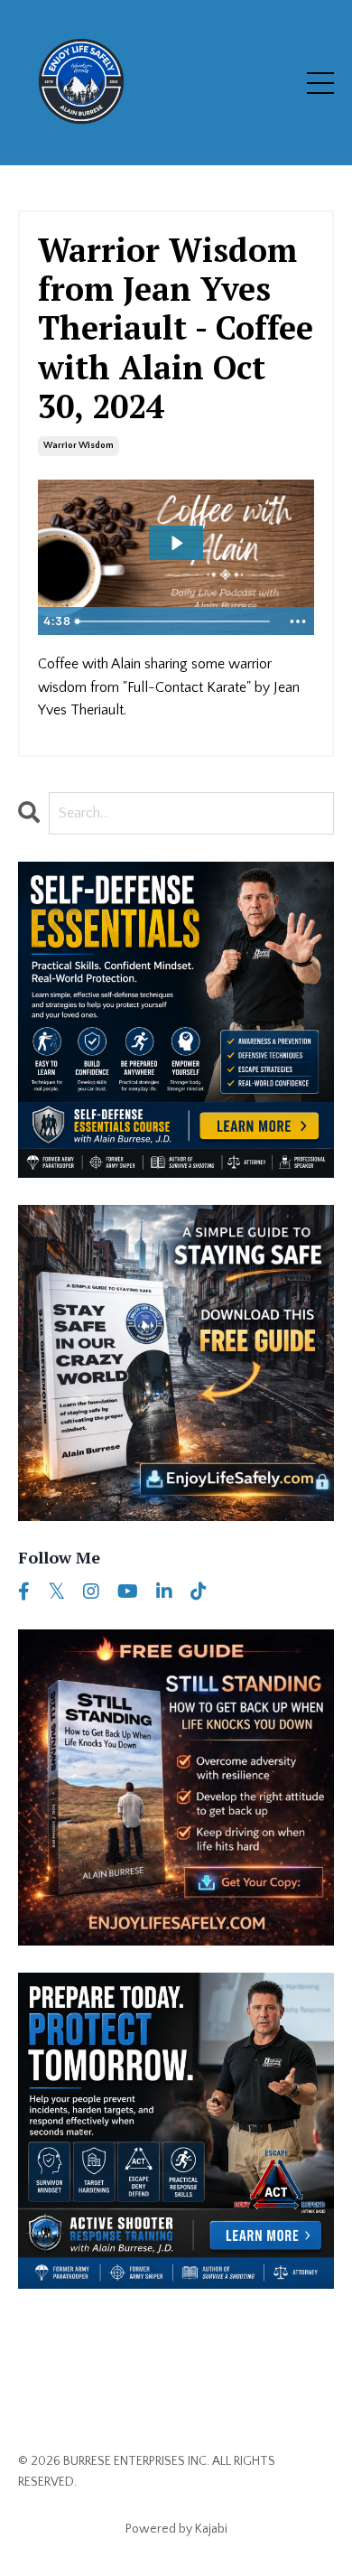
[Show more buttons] (298, 621)
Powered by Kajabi (176, 2529)
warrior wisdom (79, 446)
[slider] (175, 621)
